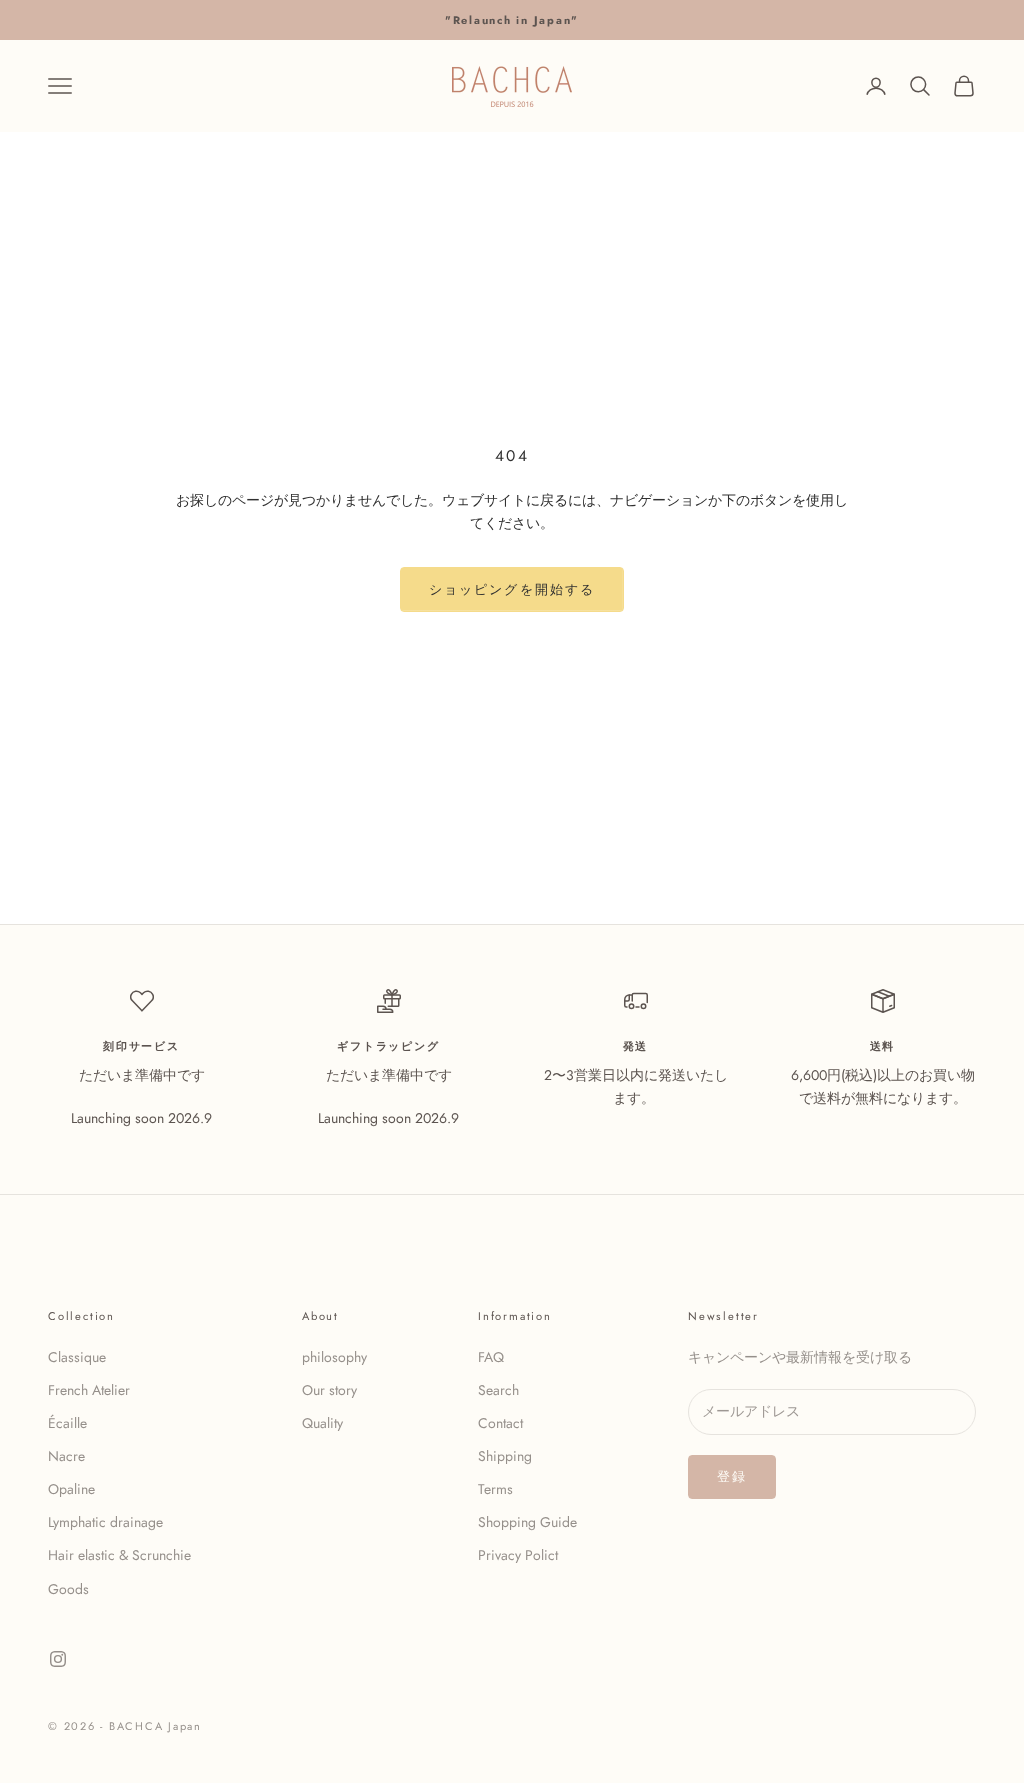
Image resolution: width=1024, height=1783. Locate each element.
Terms (495, 1489)
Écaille (67, 1423)
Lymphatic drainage (105, 1522)
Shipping (505, 1456)
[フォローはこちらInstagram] (58, 1659)
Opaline (71, 1489)
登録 (732, 1476)
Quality (322, 1423)
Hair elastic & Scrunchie (119, 1555)
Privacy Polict (518, 1555)
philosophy (334, 1357)
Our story (329, 1390)
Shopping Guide (527, 1522)
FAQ (491, 1357)
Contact (500, 1423)
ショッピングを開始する (512, 589)
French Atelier (89, 1390)
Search (498, 1390)
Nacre (66, 1456)
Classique (77, 1357)
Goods (68, 1589)
